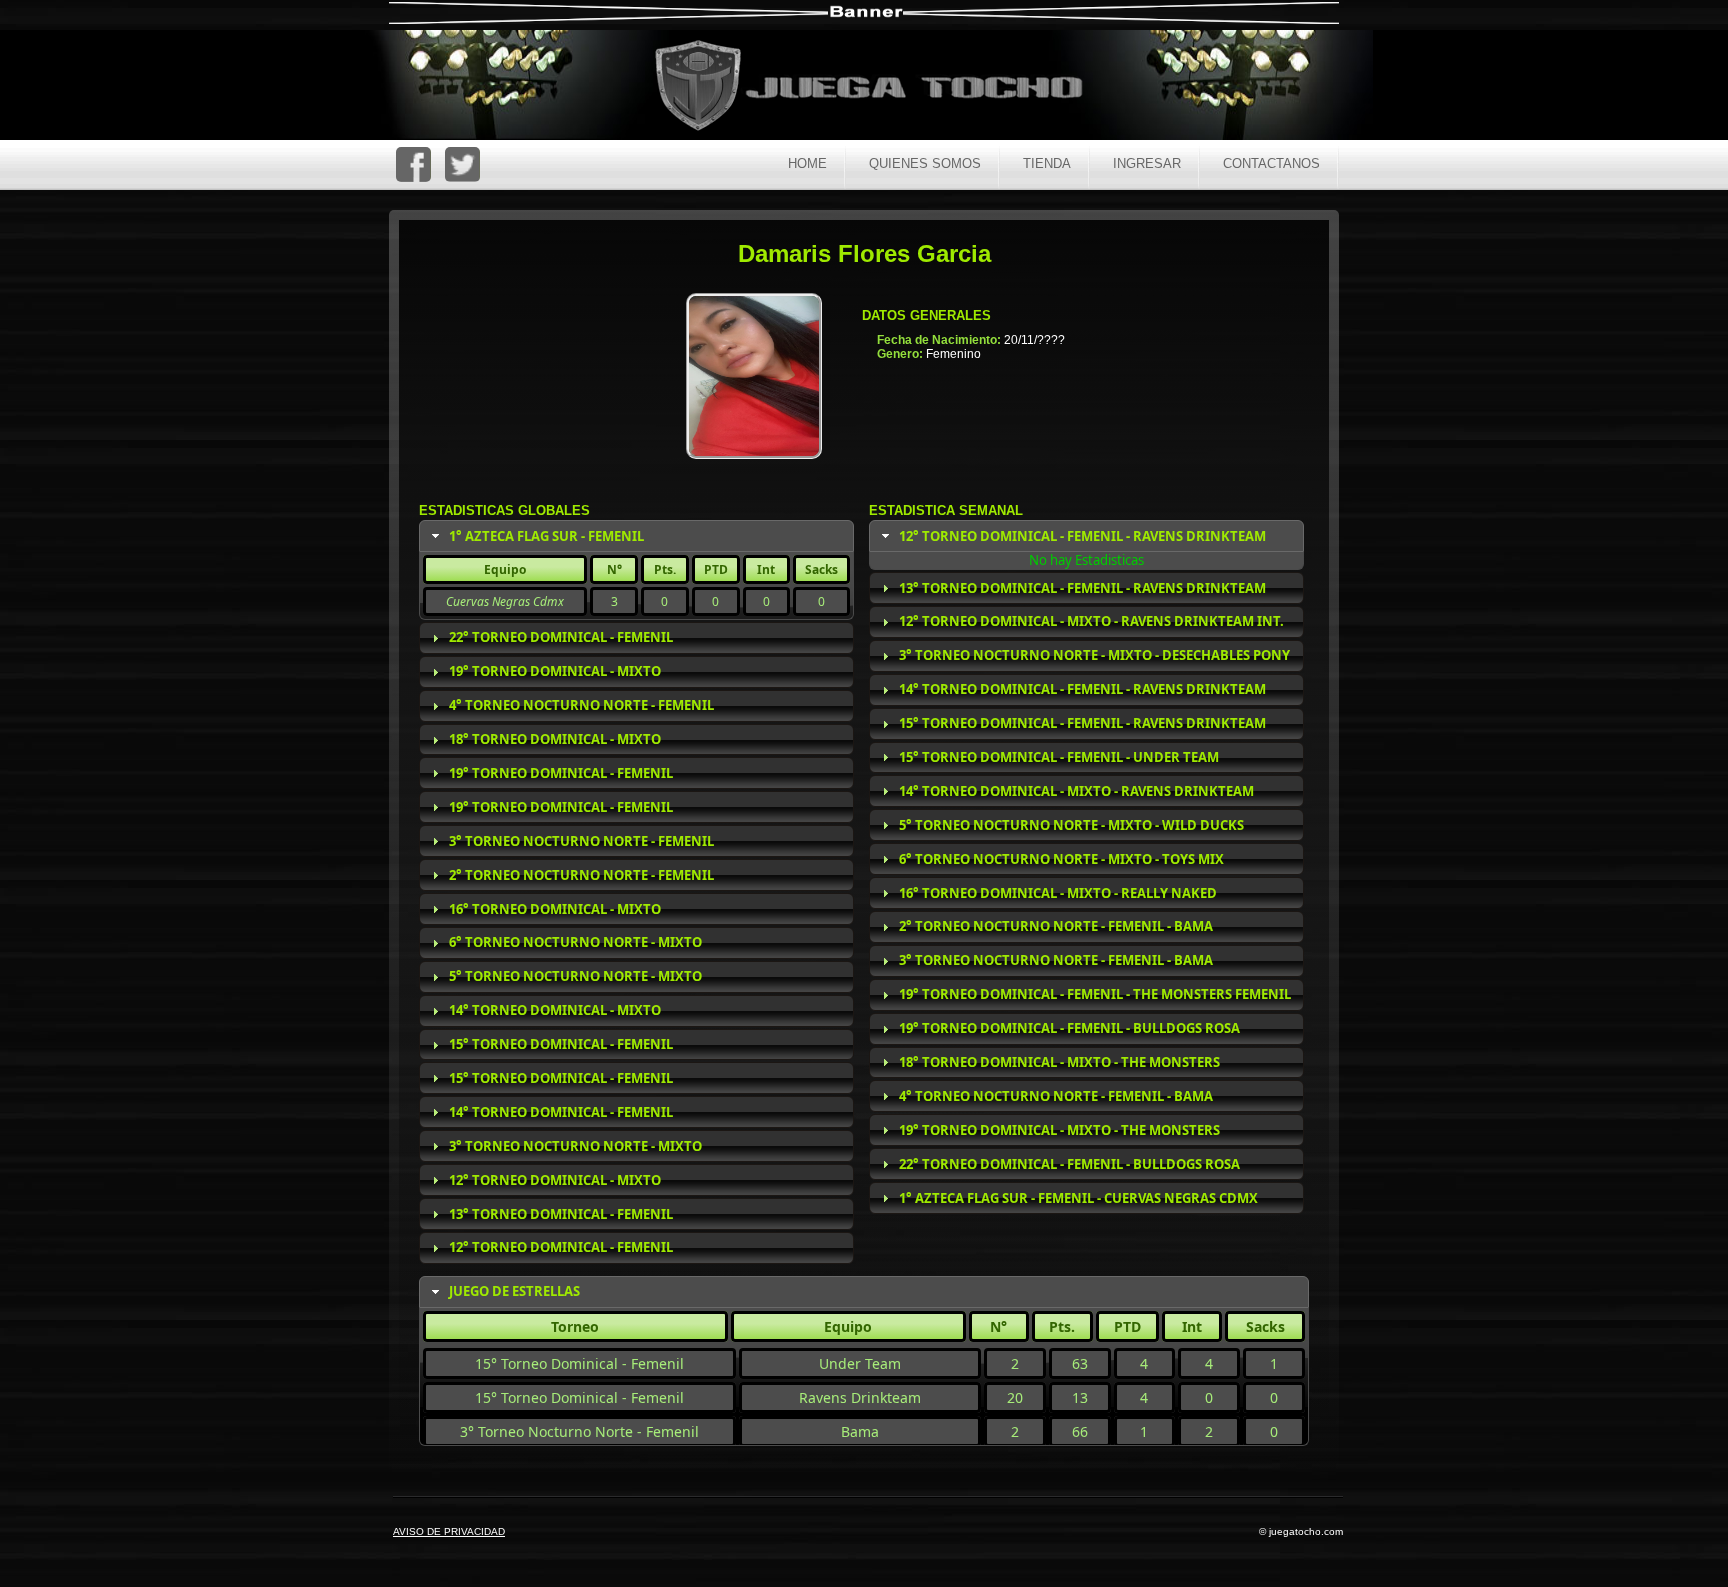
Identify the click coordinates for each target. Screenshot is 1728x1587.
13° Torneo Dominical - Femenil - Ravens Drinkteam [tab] (1082, 588)
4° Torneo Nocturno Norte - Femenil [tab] (581, 705)
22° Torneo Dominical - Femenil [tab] (561, 637)
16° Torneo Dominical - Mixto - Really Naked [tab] (1058, 893)
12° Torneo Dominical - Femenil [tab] (561, 1247)
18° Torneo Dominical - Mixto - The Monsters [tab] (1059, 1062)
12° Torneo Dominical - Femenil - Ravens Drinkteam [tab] (1082, 536)
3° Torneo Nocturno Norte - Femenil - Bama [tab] (1056, 960)
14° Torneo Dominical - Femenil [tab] (561, 1112)
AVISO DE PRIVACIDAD (449, 1531)
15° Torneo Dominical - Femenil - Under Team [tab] (1059, 757)
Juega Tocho (880, 87)
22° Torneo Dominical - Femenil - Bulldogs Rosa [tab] (1069, 1164)
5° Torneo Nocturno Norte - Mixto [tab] (575, 976)
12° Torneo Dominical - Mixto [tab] (555, 1180)
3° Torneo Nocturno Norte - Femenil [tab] (581, 841)
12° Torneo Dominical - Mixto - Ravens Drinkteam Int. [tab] (1091, 621)
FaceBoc (413, 164)
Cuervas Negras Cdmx (505, 601)
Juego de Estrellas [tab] (514, 1291)
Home (807, 163)
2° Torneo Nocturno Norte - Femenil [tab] (581, 875)
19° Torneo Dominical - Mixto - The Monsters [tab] (1059, 1130)
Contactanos (1271, 163)
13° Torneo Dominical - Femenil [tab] (561, 1214)
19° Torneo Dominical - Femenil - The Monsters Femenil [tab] (1095, 994)
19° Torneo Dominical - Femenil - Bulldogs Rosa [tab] (1069, 1028)
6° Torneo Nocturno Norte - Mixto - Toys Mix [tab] (1061, 859)
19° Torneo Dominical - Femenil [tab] (561, 773)
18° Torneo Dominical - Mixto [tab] (555, 739)
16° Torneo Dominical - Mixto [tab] (555, 909)
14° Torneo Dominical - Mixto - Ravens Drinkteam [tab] (1076, 791)
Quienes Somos (925, 163)
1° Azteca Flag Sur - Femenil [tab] (546, 536)
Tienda (1047, 163)
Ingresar (1147, 163)
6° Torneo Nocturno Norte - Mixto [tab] (575, 942)
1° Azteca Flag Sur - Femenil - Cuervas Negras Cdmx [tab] (1078, 1198)
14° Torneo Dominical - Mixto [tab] (555, 1010)
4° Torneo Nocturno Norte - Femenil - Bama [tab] (1056, 1096)
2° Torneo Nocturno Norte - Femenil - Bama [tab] (1056, 926)
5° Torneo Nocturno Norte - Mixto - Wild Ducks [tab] (1071, 825)
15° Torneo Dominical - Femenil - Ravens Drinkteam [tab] (1082, 723)
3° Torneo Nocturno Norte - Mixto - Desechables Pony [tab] (1094, 655)
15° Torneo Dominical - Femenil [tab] (561, 1044)
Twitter (462, 164)
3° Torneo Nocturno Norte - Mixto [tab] (575, 1146)
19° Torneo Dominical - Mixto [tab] (555, 671)
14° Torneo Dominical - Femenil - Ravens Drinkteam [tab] (1082, 689)
